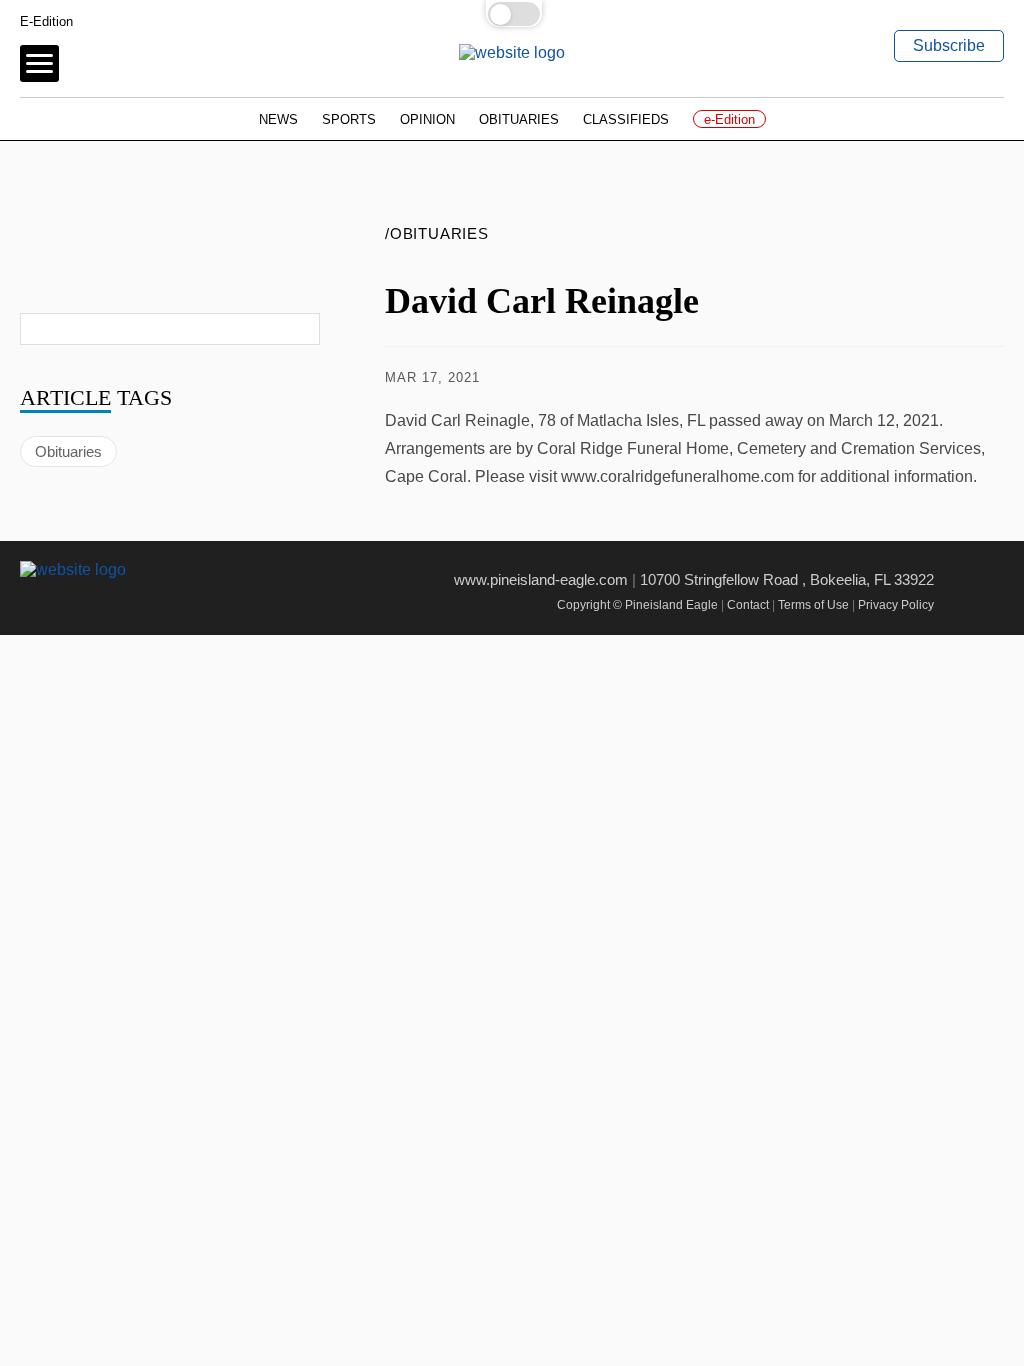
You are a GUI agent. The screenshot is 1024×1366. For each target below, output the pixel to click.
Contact (748, 605)
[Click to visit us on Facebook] (826, 378)
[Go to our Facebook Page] (32, 604)
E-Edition (46, 21)
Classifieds (626, 119)
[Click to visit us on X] (878, 378)
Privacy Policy (896, 605)
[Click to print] (983, 378)
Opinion (427, 119)
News (278, 119)
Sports (349, 119)
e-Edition (729, 119)
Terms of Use (813, 605)
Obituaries (519, 119)
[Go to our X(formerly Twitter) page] (76, 604)
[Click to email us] (930, 378)
